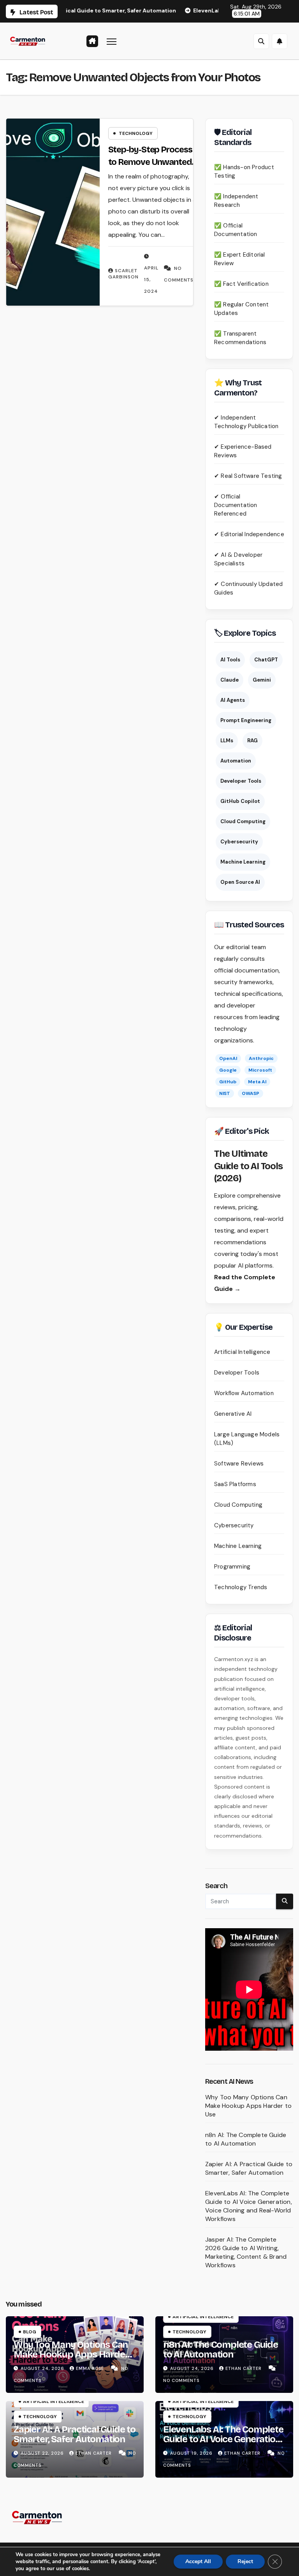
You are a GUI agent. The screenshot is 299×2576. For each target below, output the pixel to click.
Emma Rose (91, 2368)
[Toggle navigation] (112, 41)
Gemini (262, 680)
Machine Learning (243, 862)
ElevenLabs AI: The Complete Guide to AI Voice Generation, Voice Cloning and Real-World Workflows (249, 2206)
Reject (245, 2561)
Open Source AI (240, 882)
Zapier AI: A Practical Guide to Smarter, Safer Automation (249, 2168)
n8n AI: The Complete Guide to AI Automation (246, 2139)
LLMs (227, 741)
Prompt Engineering (246, 720)
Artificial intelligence (203, 2317)
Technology (136, 133)
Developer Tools (241, 781)
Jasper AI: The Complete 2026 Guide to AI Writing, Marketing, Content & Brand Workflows (246, 2252)
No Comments (181, 2380)
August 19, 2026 (192, 2453)
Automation (236, 761)
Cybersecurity (239, 842)
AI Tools (230, 660)
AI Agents (233, 700)
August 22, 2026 (43, 2453)
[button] (261, 41)
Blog (30, 2332)
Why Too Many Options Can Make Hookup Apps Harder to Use (248, 2106)
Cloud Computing (243, 821)
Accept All (198, 2561)
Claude (230, 680)
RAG (252, 741)
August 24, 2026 (43, 2368)
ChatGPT (266, 660)
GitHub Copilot (240, 801)
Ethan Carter (244, 2368)
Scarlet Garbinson (123, 274)
